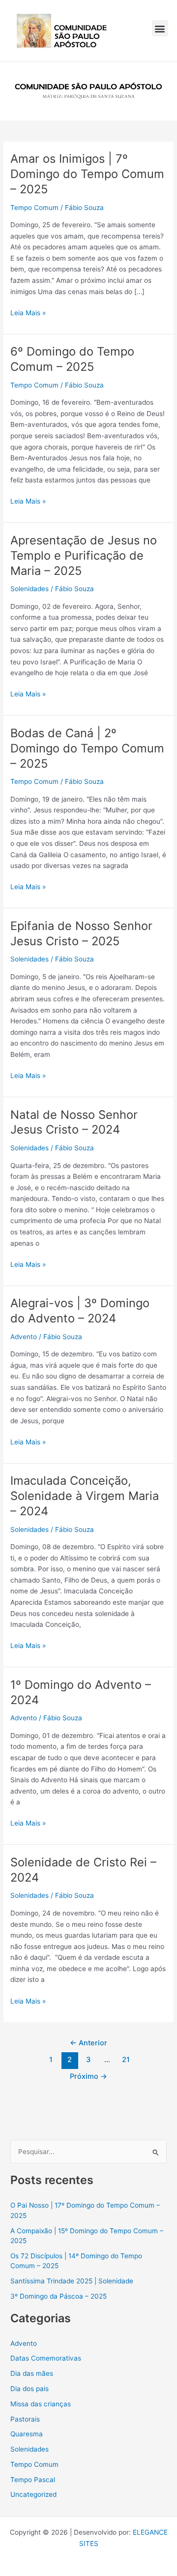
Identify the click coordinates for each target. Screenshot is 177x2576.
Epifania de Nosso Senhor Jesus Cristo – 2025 (81, 933)
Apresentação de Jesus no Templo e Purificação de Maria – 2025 (84, 555)
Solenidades (29, 589)
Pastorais (25, 2419)
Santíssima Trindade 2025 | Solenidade (72, 2281)
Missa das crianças (41, 2404)
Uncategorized (33, 2494)
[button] (160, 28)
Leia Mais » (28, 312)
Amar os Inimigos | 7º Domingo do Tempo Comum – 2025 (87, 174)
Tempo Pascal (33, 2480)
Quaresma (27, 2434)
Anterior (88, 2043)
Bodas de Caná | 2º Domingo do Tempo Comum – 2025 (87, 748)
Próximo (88, 2076)
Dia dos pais (29, 2389)
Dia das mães (32, 2373)
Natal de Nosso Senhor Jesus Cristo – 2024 (74, 1122)
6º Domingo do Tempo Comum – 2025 (72, 359)
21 (126, 2060)
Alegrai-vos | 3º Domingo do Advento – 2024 (80, 1311)
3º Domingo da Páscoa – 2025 (59, 2296)
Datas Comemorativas (46, 2358)
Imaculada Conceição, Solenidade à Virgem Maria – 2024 (85, 1496)
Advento (24, 1337)
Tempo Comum (34, 208)
